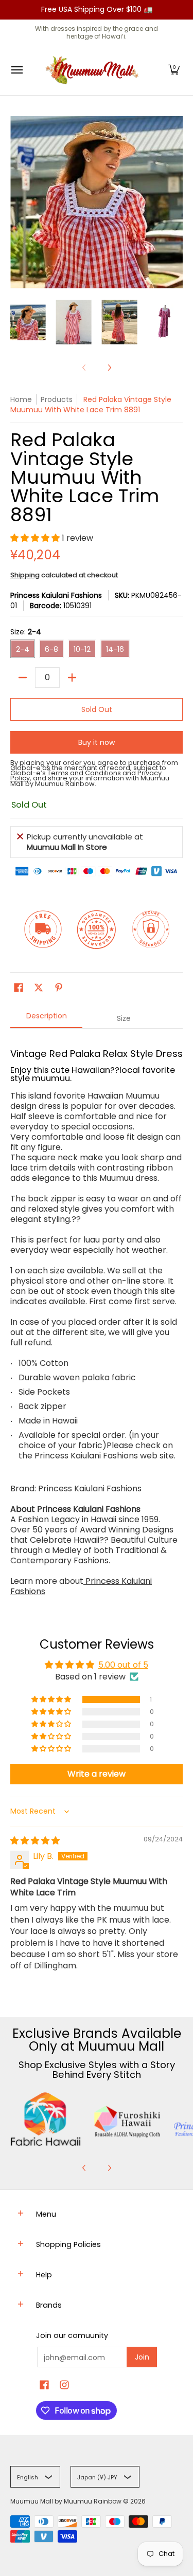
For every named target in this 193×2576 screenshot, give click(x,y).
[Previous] (84, 2168)
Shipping (25, 575)
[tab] (46, 1019)
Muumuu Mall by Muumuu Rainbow (66, 2501)
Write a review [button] (97, 1774)
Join (142, 2357)
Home (21, 399)
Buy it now (97, 742)
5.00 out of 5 (123, 1665)
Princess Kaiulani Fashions (56, 595)
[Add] (72, 678)
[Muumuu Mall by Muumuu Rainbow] (94, 70)
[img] (35, 1841)
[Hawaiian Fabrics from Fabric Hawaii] (46, 2119)
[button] (174, 70)
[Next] (109, 368)
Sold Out (97, 709)
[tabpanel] (97, 1318)
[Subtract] (23, 678)
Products (57, 399)
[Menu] (16, 70)
